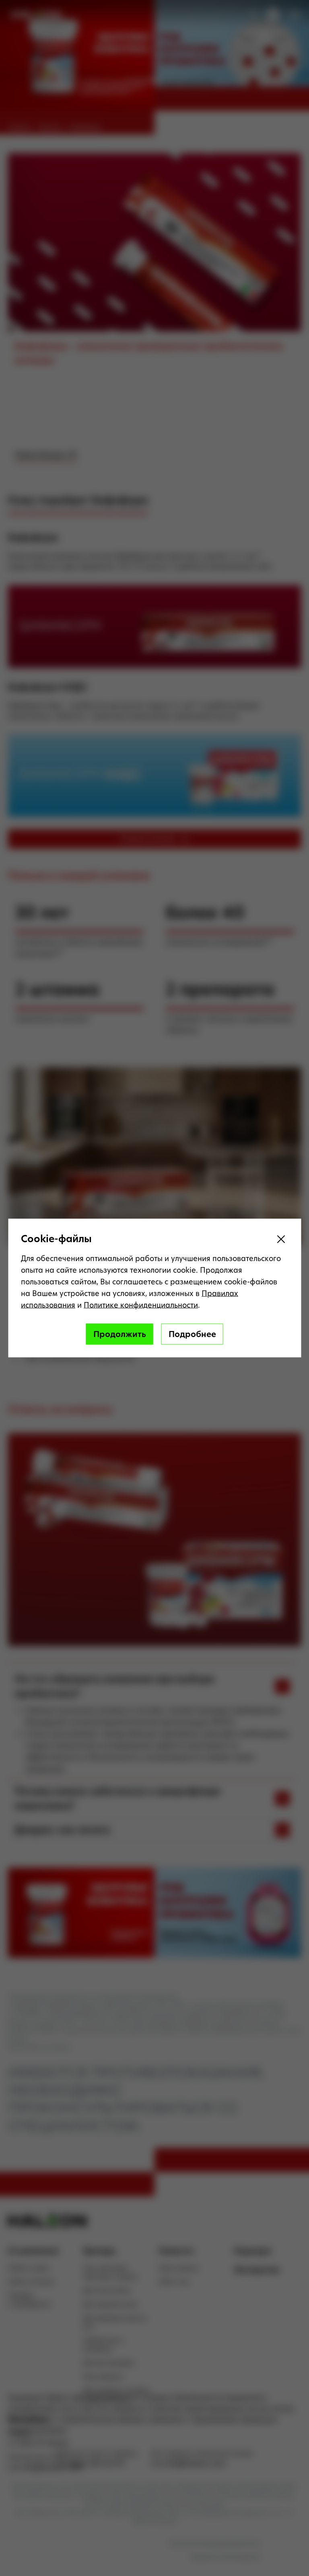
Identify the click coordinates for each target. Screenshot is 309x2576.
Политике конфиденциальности (141, 1305)
